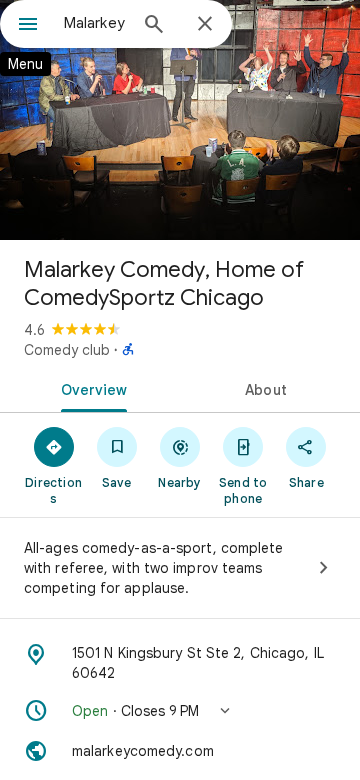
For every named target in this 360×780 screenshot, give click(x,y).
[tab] (90, 388)
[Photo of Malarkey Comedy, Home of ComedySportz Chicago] (180, 120)
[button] (180, 711)
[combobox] (95, 23)
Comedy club (67, 350)
